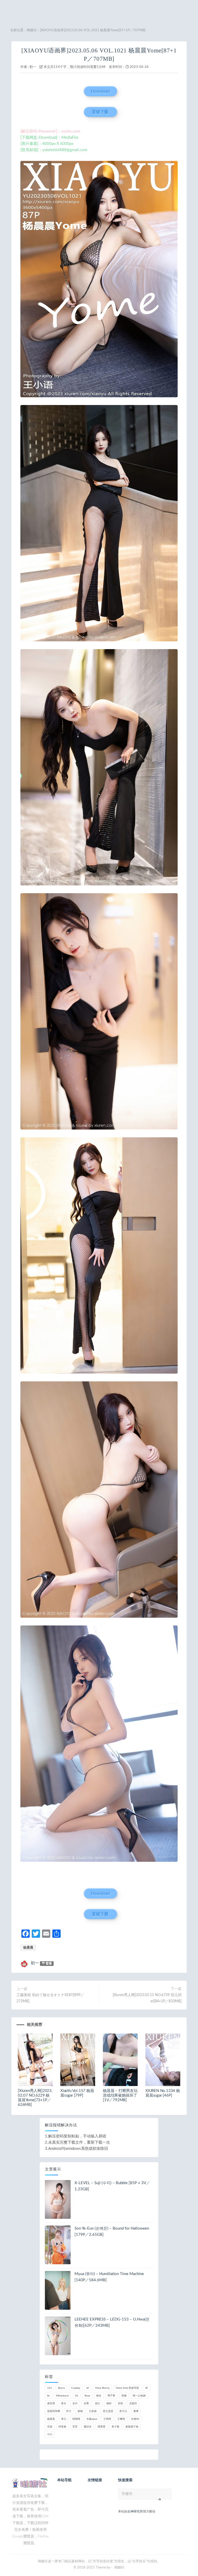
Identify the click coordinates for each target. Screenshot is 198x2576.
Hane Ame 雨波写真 (127, 2388)
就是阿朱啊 (54, 2411)
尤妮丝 (133, 2403)
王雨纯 (107, 2419)
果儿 (64, 2419)
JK (147, 2388)
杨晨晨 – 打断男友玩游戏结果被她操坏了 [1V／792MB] (120, 2095)
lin (48, 2396)
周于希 (111, 2396)
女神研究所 (135, 2511)
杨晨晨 (28, 1948)
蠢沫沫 (88, 2427)
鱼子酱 (115, 2427)
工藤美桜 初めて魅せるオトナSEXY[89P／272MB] (50, 1998)
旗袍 (80, 2411)
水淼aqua (92, 2419)
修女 (99, 2396)
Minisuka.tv (62, 2396)
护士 (69, 2411)
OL (77, 2396)
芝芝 (75, 2427)
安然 (120, 2403)
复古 (64, 2403)
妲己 (98, 2403)
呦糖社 (32, 30)
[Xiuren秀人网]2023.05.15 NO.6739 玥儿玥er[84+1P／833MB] (147, 1998)
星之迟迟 (108, 2411)
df (88, 2388)
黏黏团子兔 (132, 2427)
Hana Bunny (102, 2388)
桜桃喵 (76, 2419)
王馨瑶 (121, 2419)
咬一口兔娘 (139, 2396)
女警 (86, 2403)
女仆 (75, 2403)
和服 (124, 2396)
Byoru (61, 2388)
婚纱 (109, 2403)
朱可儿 (123, 2411)
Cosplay (76, 2388)
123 (49, 2388)
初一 (33, 67)
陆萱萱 (102, 2427)
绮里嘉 (62, 2427)
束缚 (136, 2411)
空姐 (50, 2427)
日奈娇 (93, 2411)
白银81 (135, 2419)
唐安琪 (51, 2403)
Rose (87, 2396)
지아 (50, 2434)
